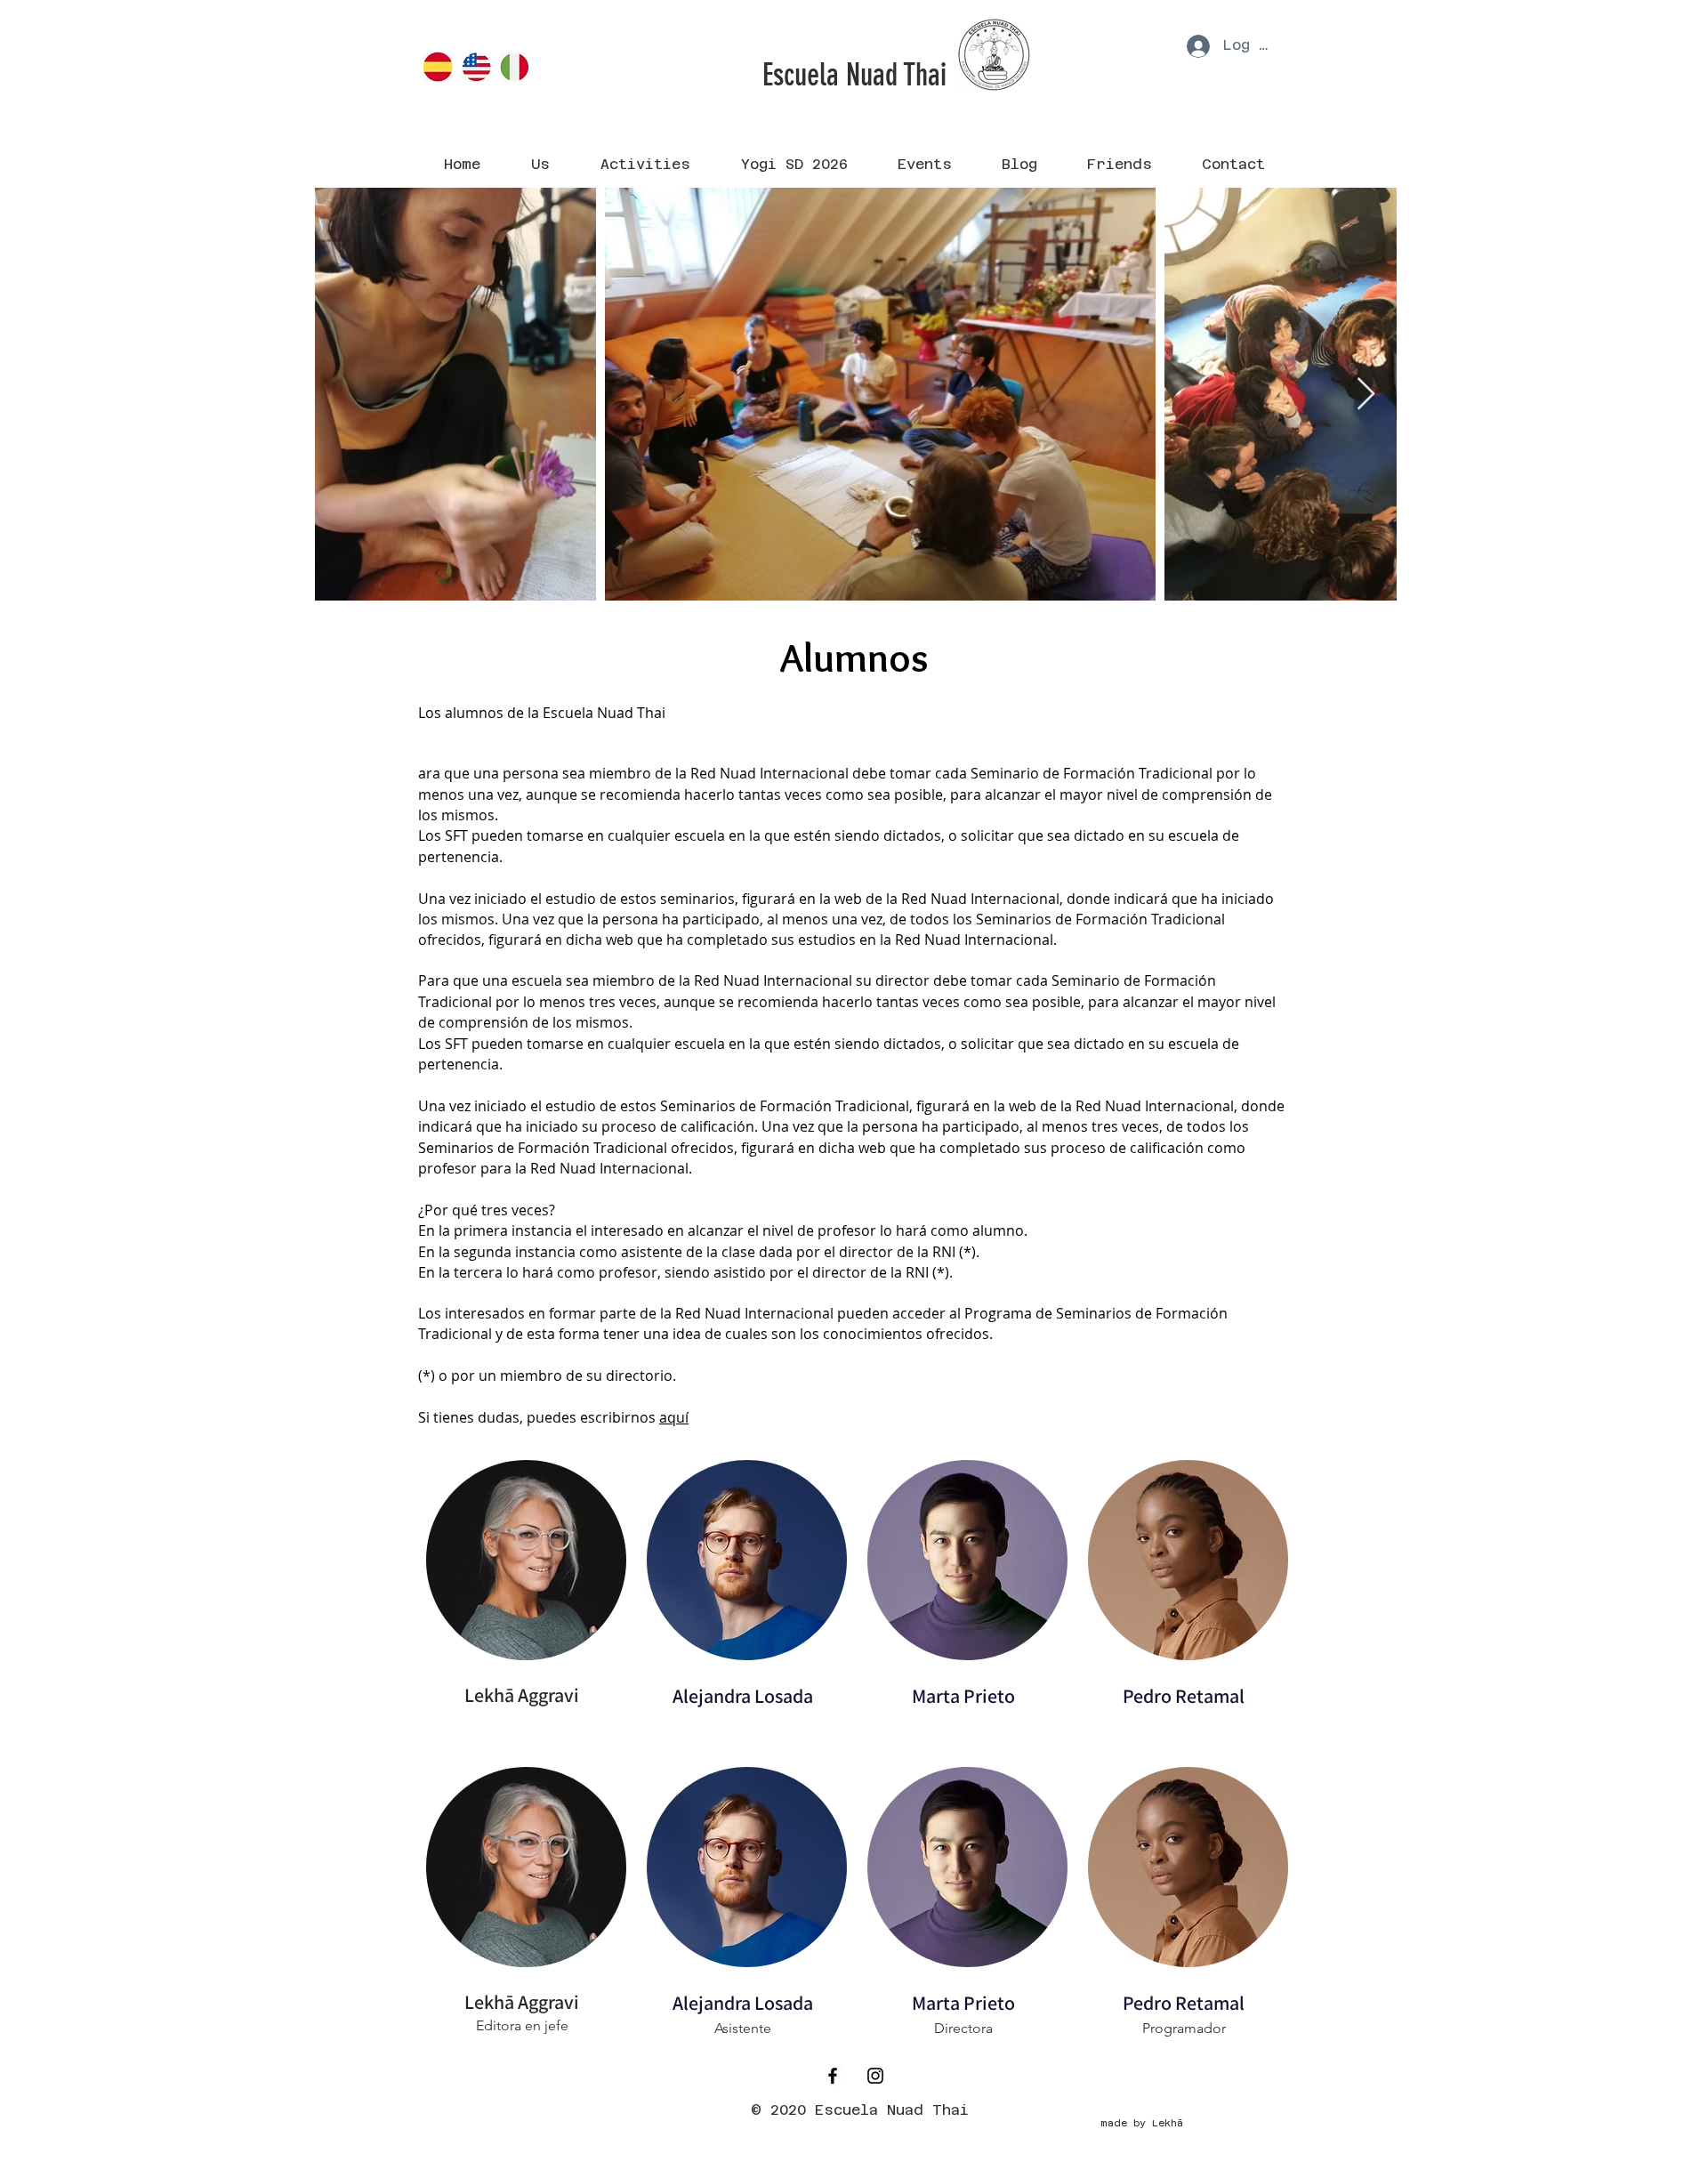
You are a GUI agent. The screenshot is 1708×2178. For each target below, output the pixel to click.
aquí (674, 1417)
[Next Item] (1366, 395)
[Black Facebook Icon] (833, 2076)
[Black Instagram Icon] (875, 2076)
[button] (540, 165)
